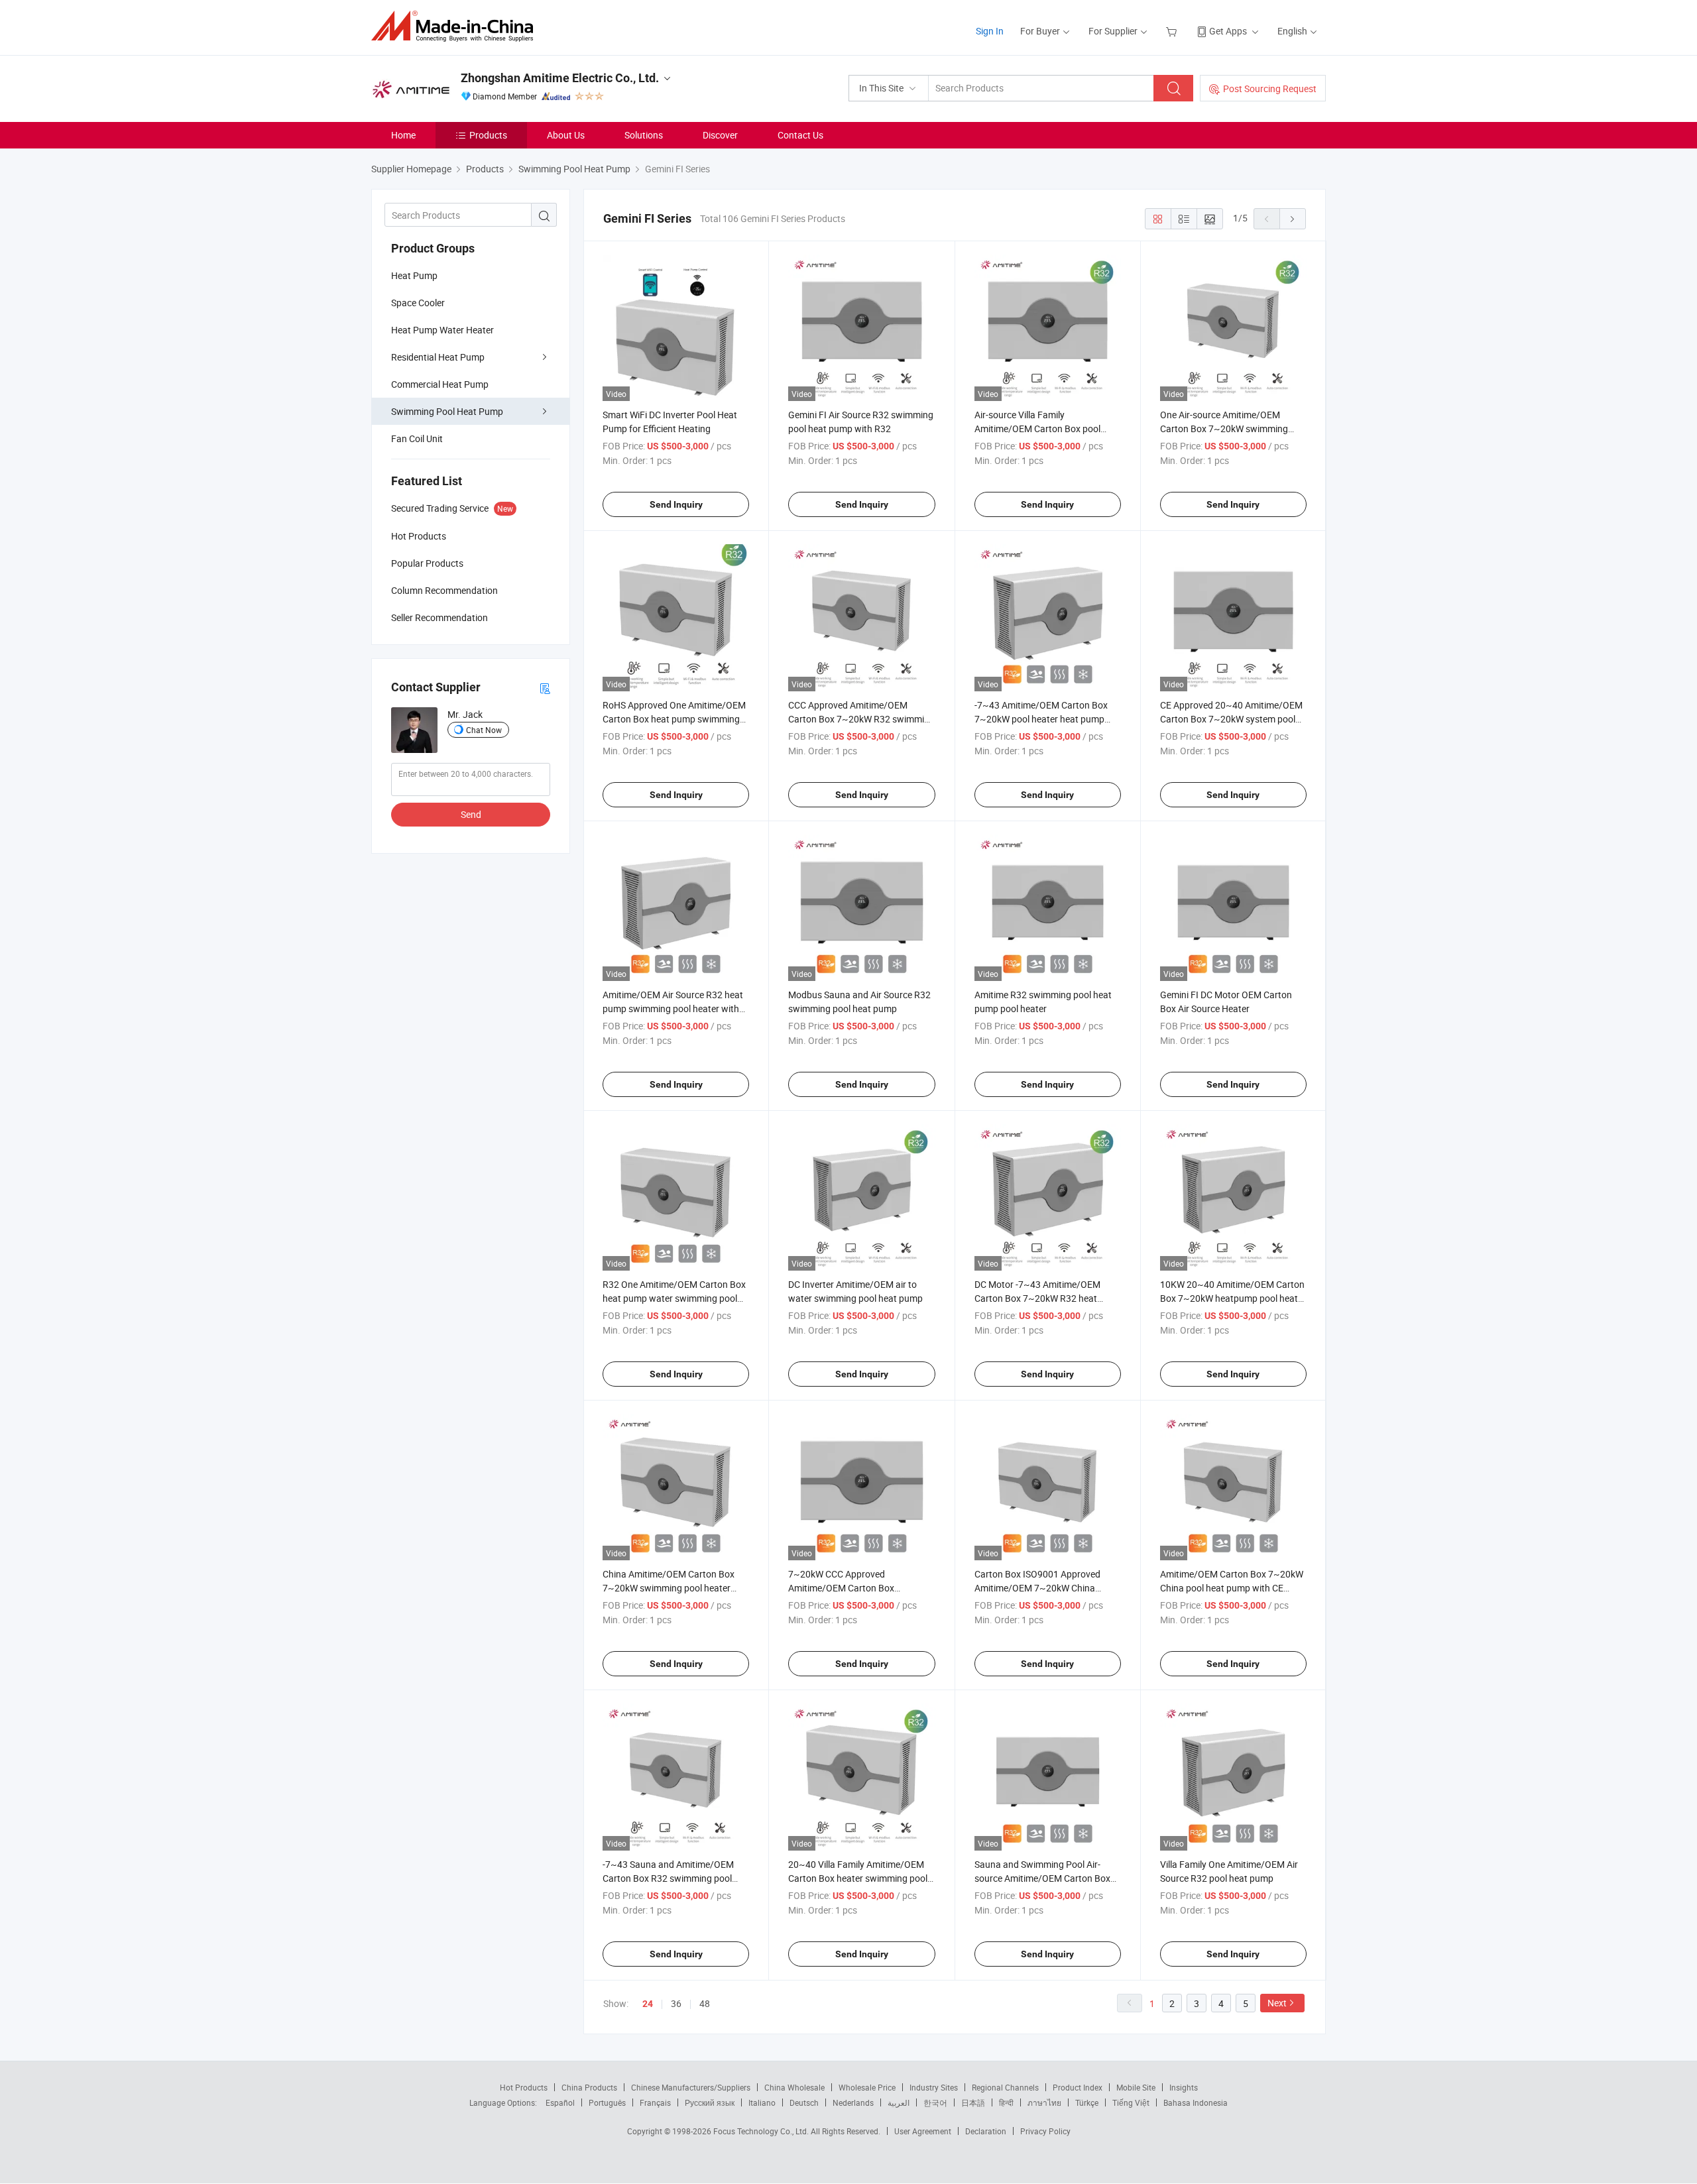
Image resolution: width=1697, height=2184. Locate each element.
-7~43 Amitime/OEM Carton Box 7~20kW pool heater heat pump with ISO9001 (1041, 719)
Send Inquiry (676, 504)
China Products (589, 2087)
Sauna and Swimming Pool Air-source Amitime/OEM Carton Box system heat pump (1042, 1878)
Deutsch (804, 2102)
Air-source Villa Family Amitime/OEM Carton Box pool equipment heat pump (1037, 429)
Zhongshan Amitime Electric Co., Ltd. (560, 78)
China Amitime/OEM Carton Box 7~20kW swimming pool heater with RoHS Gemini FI (669, 1588)
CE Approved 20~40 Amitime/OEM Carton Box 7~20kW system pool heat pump (1231, 719)
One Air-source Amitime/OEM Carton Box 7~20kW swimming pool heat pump (1224, 429)
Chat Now (484, 730)
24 (648, 2004)
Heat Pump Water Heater (442, 330)
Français (655, 2102)
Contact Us (800, 135)
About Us (566, 135)
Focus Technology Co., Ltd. (762, 2131)
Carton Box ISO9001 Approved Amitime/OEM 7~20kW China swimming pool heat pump (1037, 1588)
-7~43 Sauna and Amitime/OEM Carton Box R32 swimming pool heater (668, 1878)
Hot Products (524, 2087)
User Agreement (923, 2131)
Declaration (986, 2131)
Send (471, 814)
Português (607, 2102)
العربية (899, 2102)
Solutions (644, 135)
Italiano (762, 2102)
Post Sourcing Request (1270, 88)
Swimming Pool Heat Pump (447, 411)
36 (676, 2003)
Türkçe (1087, 2102)
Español (560, 2102)
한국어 (935, 2102)
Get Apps (1228, 31)
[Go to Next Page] (1293, 219)
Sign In (990, 31)
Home (403, 135)
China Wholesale (794, 2087)
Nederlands (853, 2102)
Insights (1184, 2087)
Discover (720, 135)
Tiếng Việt (1131, 2102)
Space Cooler (418, 303)
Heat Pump (414, 275)
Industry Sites (934, 2087)
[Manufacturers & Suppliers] (456, 26)
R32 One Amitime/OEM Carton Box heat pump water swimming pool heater (674, 1298)
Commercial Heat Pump (440, 384)
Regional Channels (1005, 2087)
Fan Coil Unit (417, 438)
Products (488, 135)
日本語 (973, 2102)
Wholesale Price (867, 2087)
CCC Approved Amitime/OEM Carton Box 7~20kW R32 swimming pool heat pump (861, 719)
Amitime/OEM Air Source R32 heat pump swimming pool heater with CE (673, 1008)
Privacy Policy (1045, 2131)
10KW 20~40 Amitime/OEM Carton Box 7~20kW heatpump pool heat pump (1232, 1298)
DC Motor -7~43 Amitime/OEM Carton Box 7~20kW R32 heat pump (1037, 1298)
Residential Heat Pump (438, 357)
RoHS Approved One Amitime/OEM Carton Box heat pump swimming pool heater (674, 719)
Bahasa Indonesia (1196, 2102)
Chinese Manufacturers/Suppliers (691, 2087)
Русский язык (710, 2102)
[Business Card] (545, 688)
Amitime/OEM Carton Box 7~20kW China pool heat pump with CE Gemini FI (1232, 1588)
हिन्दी (1006, 2102)
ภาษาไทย (1044, 2102)
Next (1277, 2003)
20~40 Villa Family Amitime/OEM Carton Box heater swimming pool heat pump (858, 1878)
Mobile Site (1136, 2087)
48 (705, 2003)
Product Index (1078, 2087)
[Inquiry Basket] (1173, 31)
